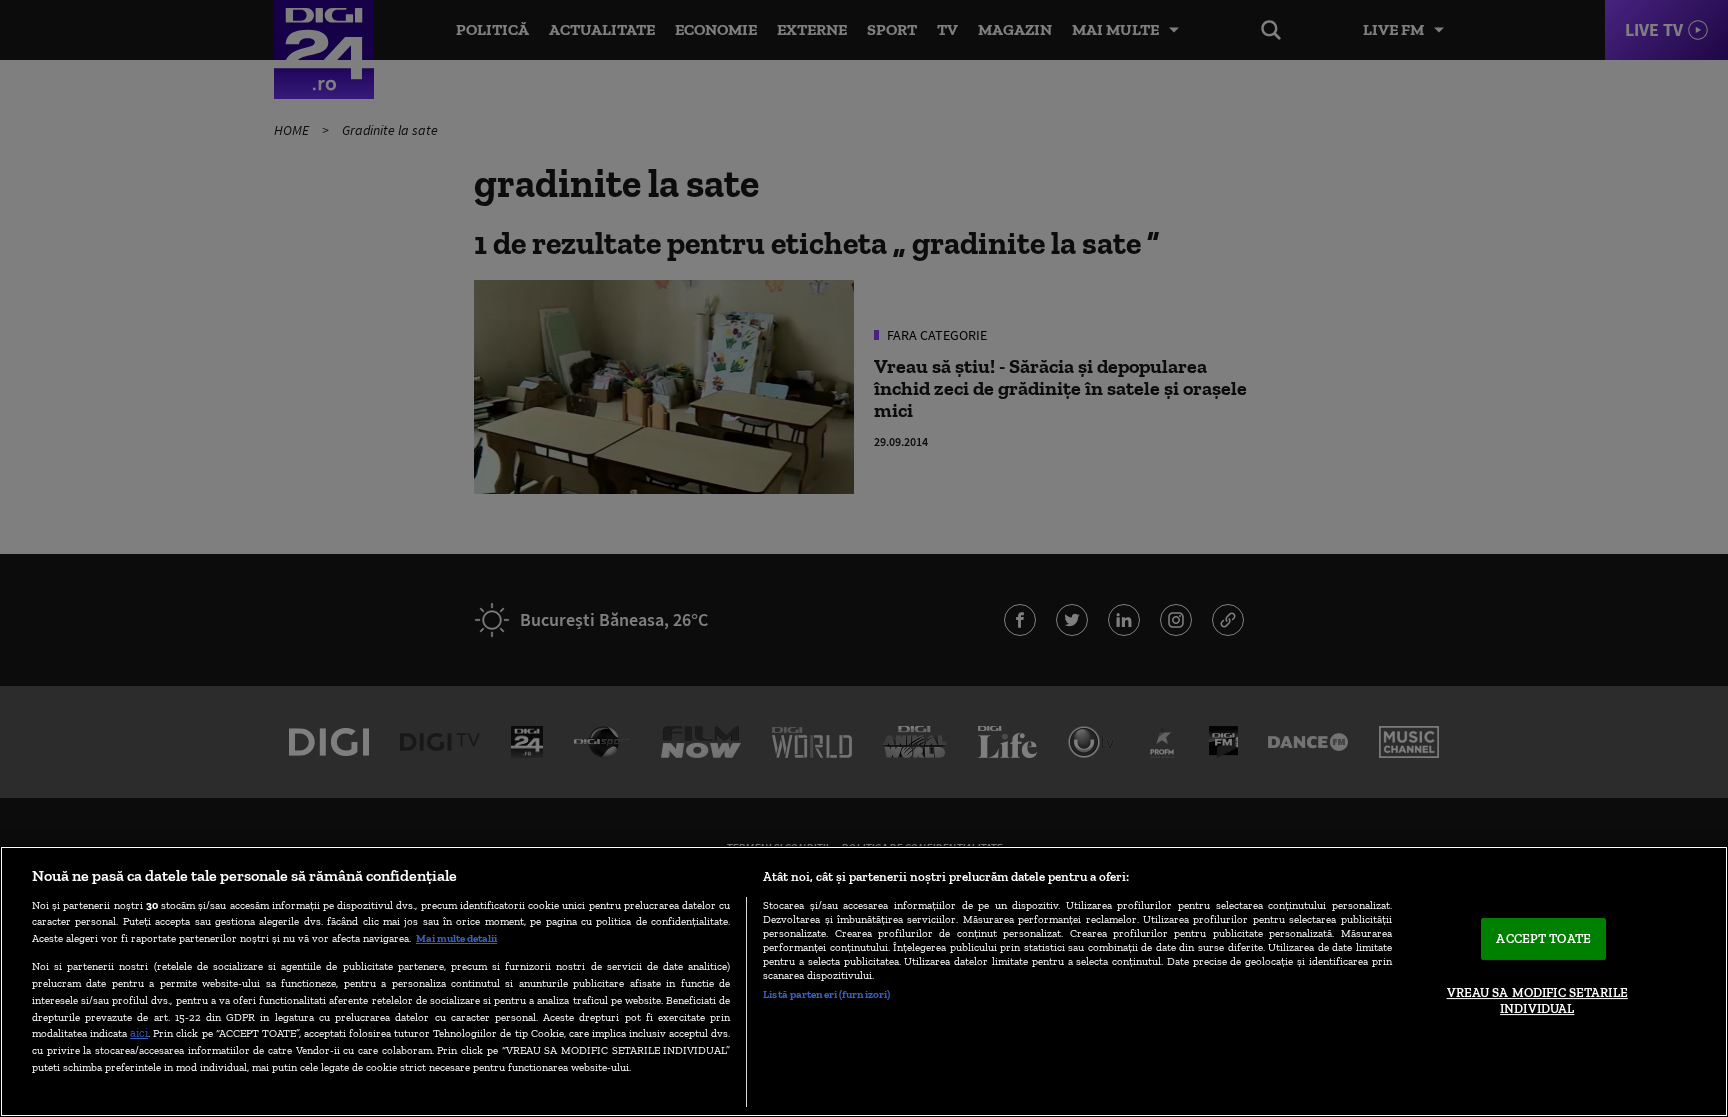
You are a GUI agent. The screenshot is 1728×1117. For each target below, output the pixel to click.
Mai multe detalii (456, 938)
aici (139, 1032)
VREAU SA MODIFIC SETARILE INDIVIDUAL (1537, 1000)
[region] (864, 981)
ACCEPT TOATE (1543, 939)
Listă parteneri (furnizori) (826, 994)
